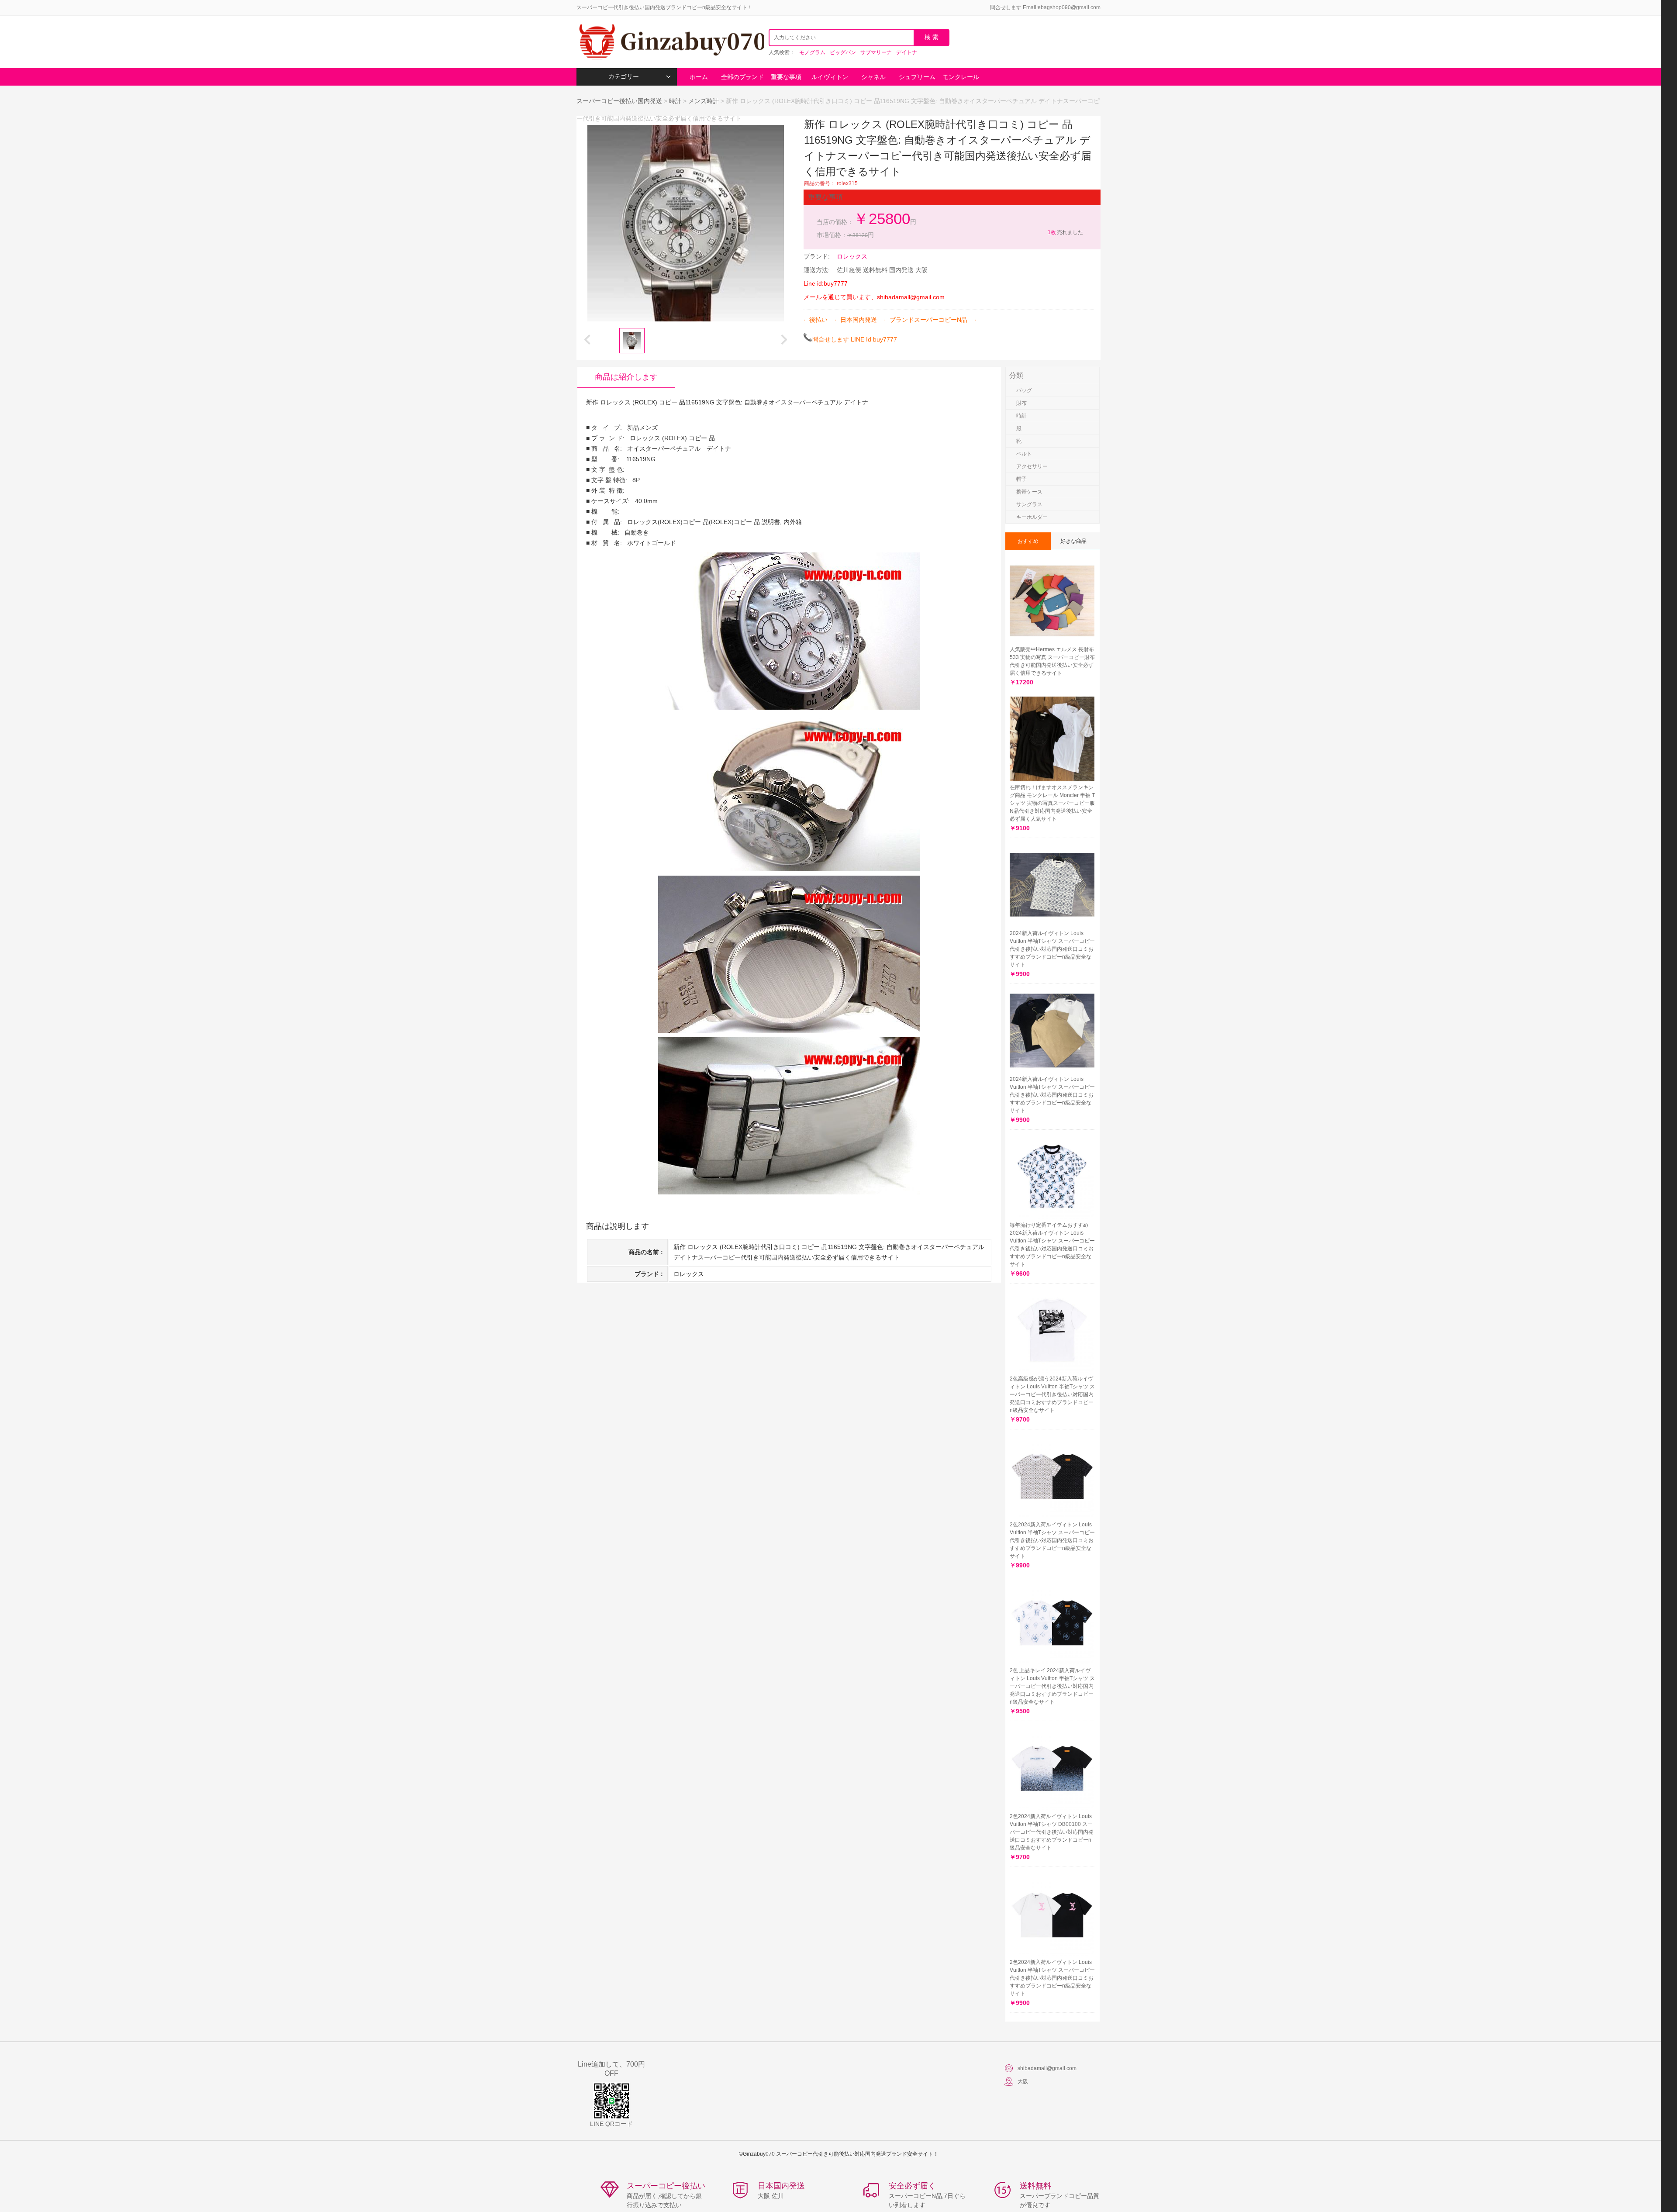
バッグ (1024, 390)
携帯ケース (1029, 492)
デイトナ (907, 52)
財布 (1021, 403)
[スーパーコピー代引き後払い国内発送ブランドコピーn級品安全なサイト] (670, 42)
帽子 (1021, 479)
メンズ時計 (704, 101)
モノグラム (812, 52)
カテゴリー (624, 77)
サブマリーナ (876, 52)
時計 (675, 101)
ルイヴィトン (830, 77)
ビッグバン (843, 52)
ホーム (699, 77)
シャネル (873, 77)
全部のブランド (742, 77)
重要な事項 (786, 77)
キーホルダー (1032, 517)
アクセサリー (1032, 466)
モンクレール (961, 77)
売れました (1065, 232)
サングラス (1029, 504)
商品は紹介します (626, 377)
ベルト (1024, 454)
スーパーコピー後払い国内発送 (620, 101)
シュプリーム (917, 77)
